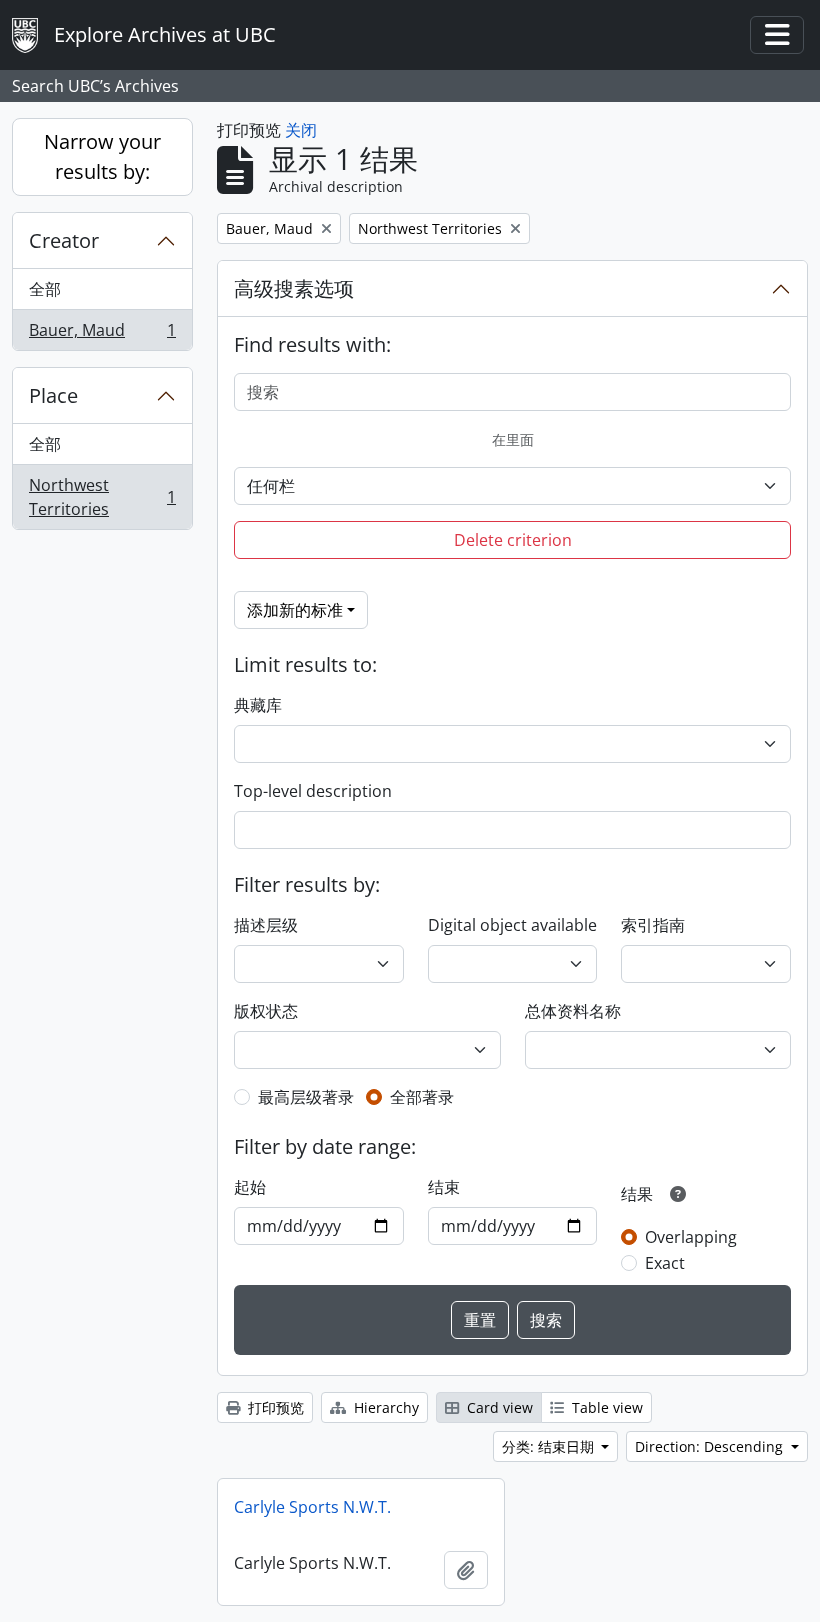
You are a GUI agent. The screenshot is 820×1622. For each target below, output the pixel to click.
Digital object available (512, 925)
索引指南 (653, 925)
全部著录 (422, 1097)
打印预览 (274, 1407)
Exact (665, 1263)
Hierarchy (384, 1407)
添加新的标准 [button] (295, 610)
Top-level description (313, 791)
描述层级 (266, 925)
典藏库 (258, 705)
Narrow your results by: (102, 156)
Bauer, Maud (102, 334)
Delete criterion (513, 540)
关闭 (301, 130)
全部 (45, 289)
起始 (250, 1187)
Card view (498, 1407)
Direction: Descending (711, 1446)
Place (53, 395)
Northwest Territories (102, 497)
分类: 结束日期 (550, 1446)
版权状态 (266, 1011)
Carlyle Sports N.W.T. (312, 1507)
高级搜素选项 (294, 288)
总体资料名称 (573, 1011)
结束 (444, 1187)
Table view (605, 1407)
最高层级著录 (306, 1097)
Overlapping (691, 1237)
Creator (64, 240)
